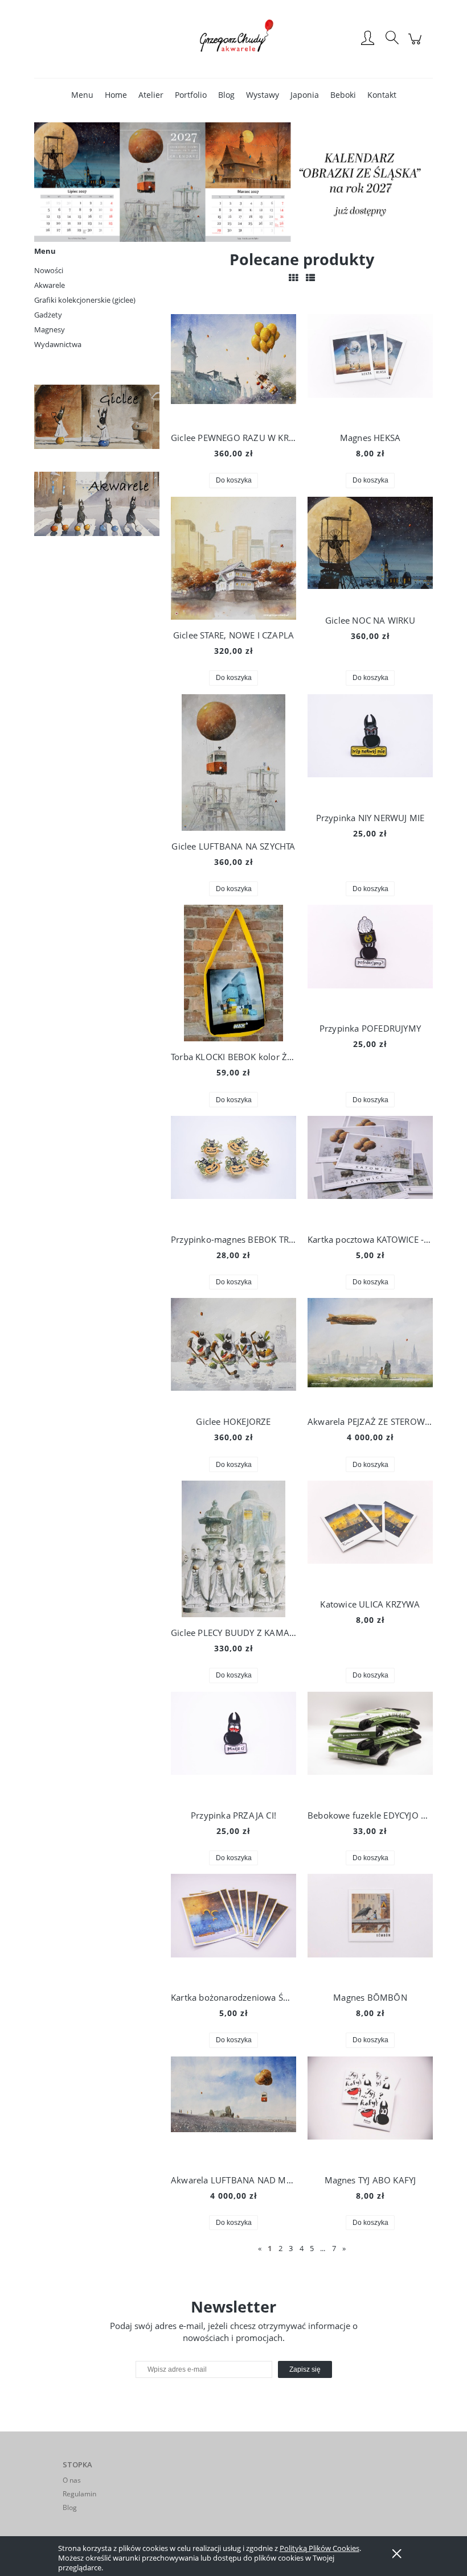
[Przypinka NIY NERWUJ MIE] (370, 748)
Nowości (49, 270)
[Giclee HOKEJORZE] (233, 1352)
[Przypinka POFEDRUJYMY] (370, 959)
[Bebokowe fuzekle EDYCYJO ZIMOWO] (370, 1746)
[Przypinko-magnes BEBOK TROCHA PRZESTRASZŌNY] (233, 1170)
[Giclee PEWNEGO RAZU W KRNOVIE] (233, 368)
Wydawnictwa (58, 344)
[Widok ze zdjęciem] (293, 278)
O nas (72, 2480)
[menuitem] (82, 95)
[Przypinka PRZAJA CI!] (233, 1746)
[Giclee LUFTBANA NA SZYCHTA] (233, 763)
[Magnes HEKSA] (370, 368)
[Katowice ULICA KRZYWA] (370, 1535)
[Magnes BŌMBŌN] (370, 1928)
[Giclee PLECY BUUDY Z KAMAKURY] (233, 1549)
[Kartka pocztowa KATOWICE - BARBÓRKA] (370, 1170)
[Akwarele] (97, 503)
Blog (70, 2507)
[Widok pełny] (310, 278)
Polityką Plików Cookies (319, 2548)
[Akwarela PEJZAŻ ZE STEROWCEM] (370, 1352)
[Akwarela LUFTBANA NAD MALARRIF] (233, 2111)
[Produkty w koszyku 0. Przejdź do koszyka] (417, 45)
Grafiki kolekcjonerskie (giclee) (85, 300)
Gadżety (48, 315)
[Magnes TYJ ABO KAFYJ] (370, 2111)
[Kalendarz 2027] (233, 181)
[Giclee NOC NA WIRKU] (370, 551)
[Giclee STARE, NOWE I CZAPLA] (233, 559)
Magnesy (50, 329)
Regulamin (79, 2494)
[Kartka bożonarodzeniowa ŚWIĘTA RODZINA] (233, 1928)
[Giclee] (97, 416)
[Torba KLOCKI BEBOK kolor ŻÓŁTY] (233, 973)
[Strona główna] (233, 39)
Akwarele (50, 285)
